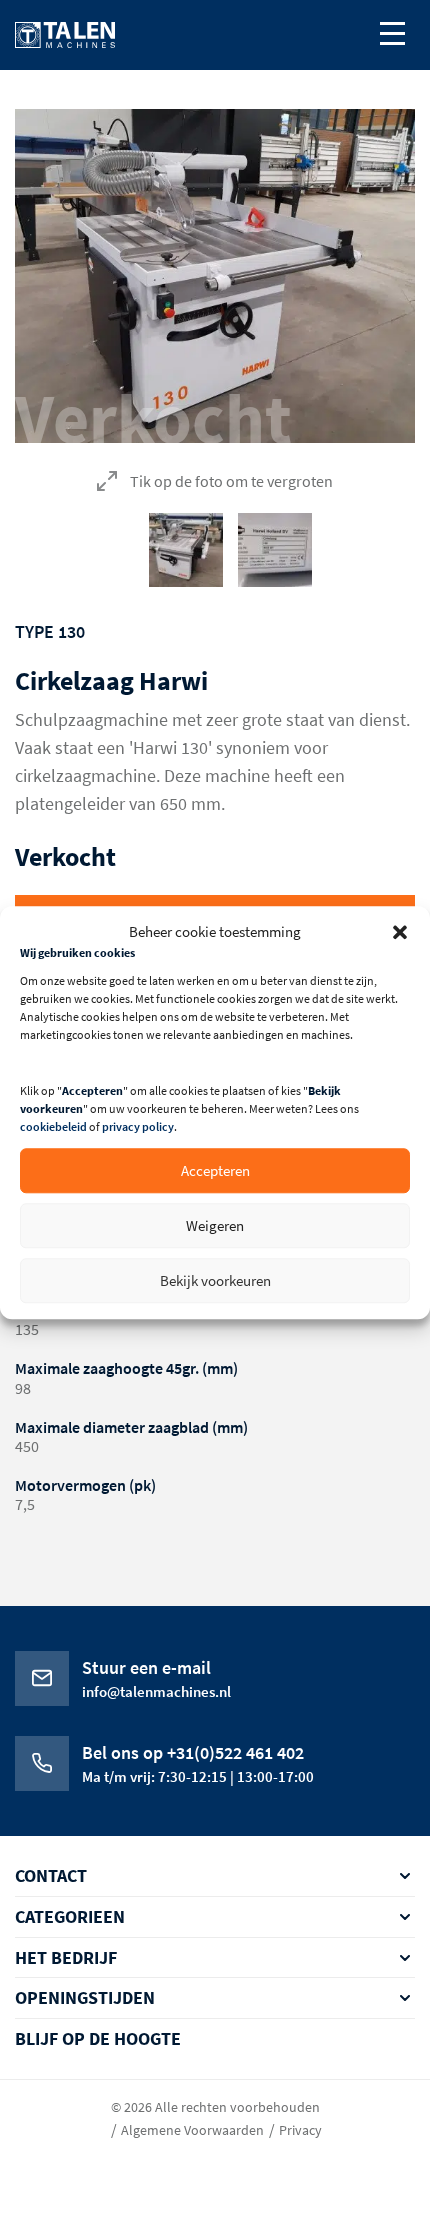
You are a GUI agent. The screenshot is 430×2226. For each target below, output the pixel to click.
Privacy (300, 2130)
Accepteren (215, 1170)
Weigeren (215, 1225)
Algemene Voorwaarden (192, 2130)
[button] (400, 932)
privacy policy (138, 1127)
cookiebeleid (53, 1127)
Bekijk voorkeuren (215, 1280)
